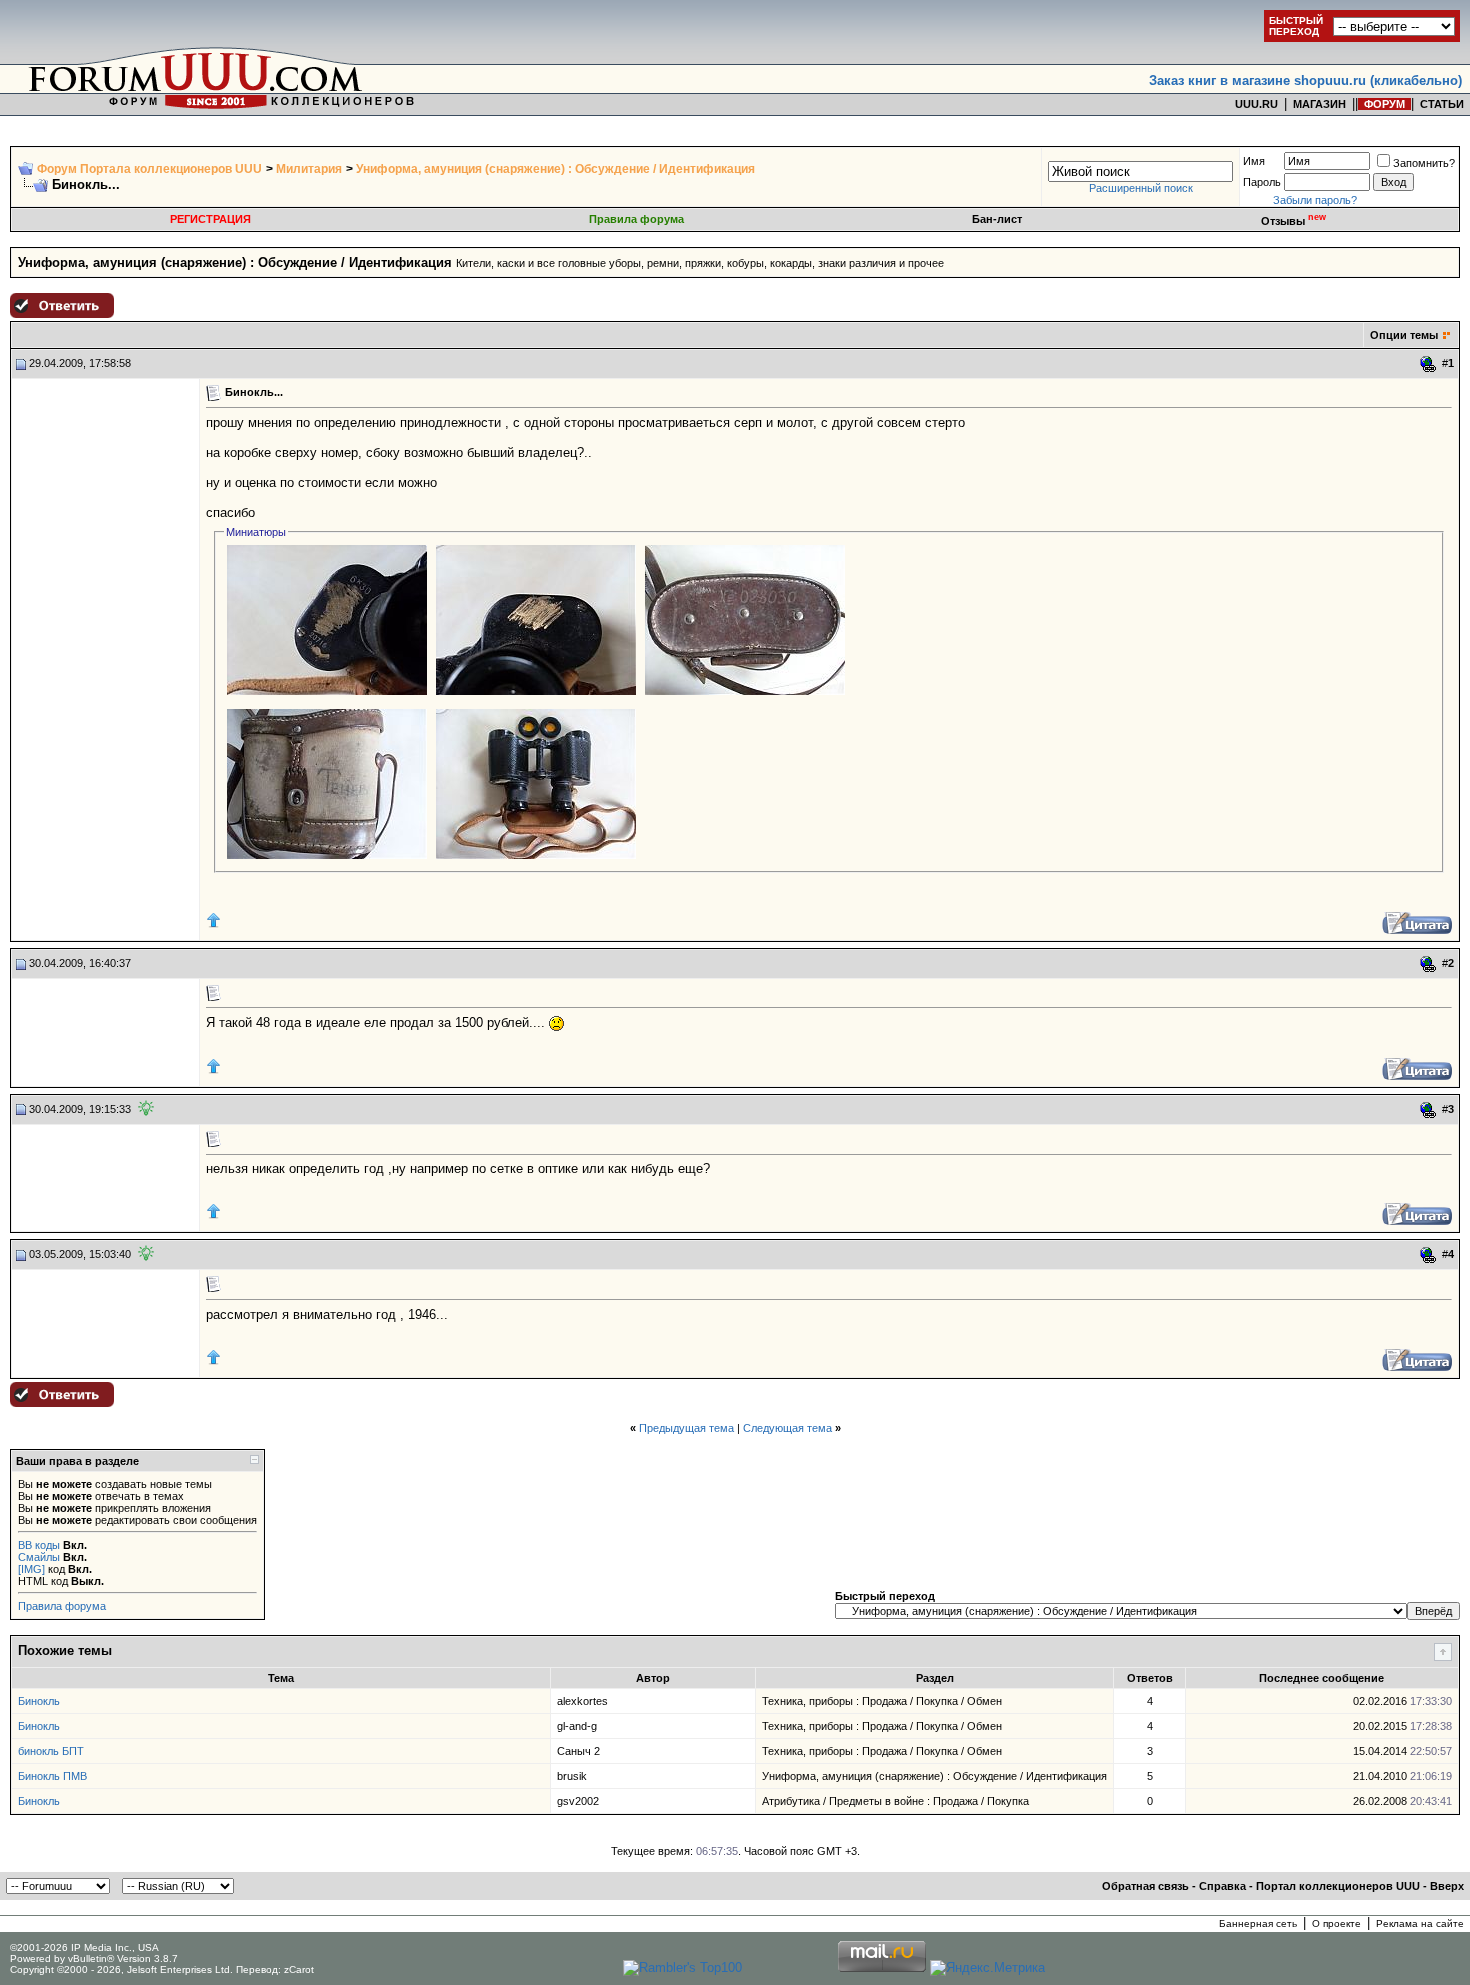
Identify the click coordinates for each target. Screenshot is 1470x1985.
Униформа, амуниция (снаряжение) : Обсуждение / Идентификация (555, 169)
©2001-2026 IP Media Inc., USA (84, 1947)
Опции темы (1404, 335)
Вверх (1447, 1886)
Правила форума (636, 219)
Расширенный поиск (1141, 188)
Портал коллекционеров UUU (1338, 1886)
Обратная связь (1145, 1886)
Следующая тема (787, 1428)
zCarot (299, 1969)
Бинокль (39, 1701)
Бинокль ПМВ (52, 1776)
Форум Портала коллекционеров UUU (149, 169)
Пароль (1262, 182)
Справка (1222, 1886)
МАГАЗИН (1319, 104)
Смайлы (39, 1557)
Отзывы (1293, 221)
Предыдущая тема (686, 1428)
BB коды (39, 1545)
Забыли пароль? (1315, 200)
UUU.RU (1256, 104)
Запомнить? (1424, 163)
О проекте (1336, 1923)
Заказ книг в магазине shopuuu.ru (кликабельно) (1305, 80)
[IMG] (31, 1569)
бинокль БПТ (51, 1751)
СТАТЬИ (1442, 104)
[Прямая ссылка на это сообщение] (1428, 364)
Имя (1254, 161)
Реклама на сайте (1420, 1923)
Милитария (309, 169)
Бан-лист (997, 219)
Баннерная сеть (1258, 1923)
